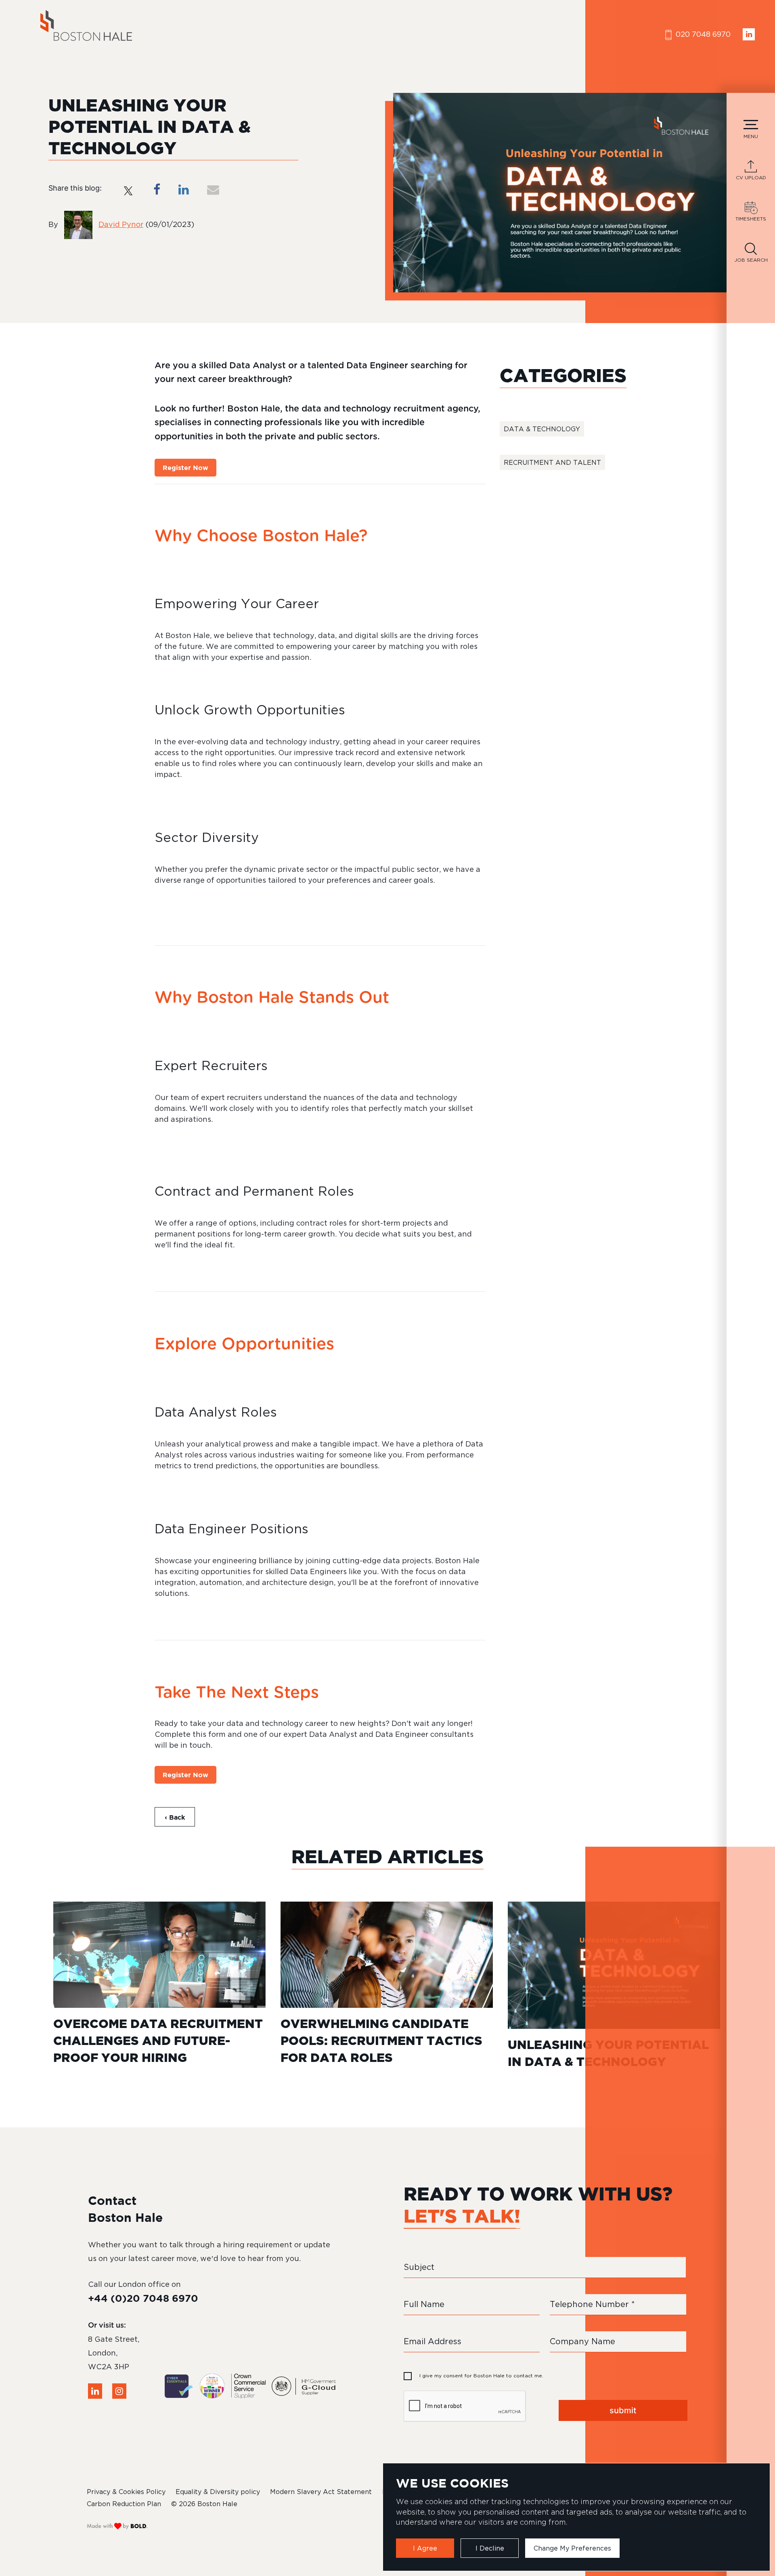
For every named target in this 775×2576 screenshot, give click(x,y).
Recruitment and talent (552, 462)
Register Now (185, 468)
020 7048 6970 (702, 34)
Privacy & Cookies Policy (126, 2492)
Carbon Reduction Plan (124, 2504)
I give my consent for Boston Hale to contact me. (481, 2376)
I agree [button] (425, 2548)
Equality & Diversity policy (218, 2492)
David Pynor (121, 224)
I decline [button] (490, 2548)
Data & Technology (542, 429)
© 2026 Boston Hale (204, 2504)
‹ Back (175, 1817)
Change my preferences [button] (572, 2548)
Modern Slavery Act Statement (321, 2492)
